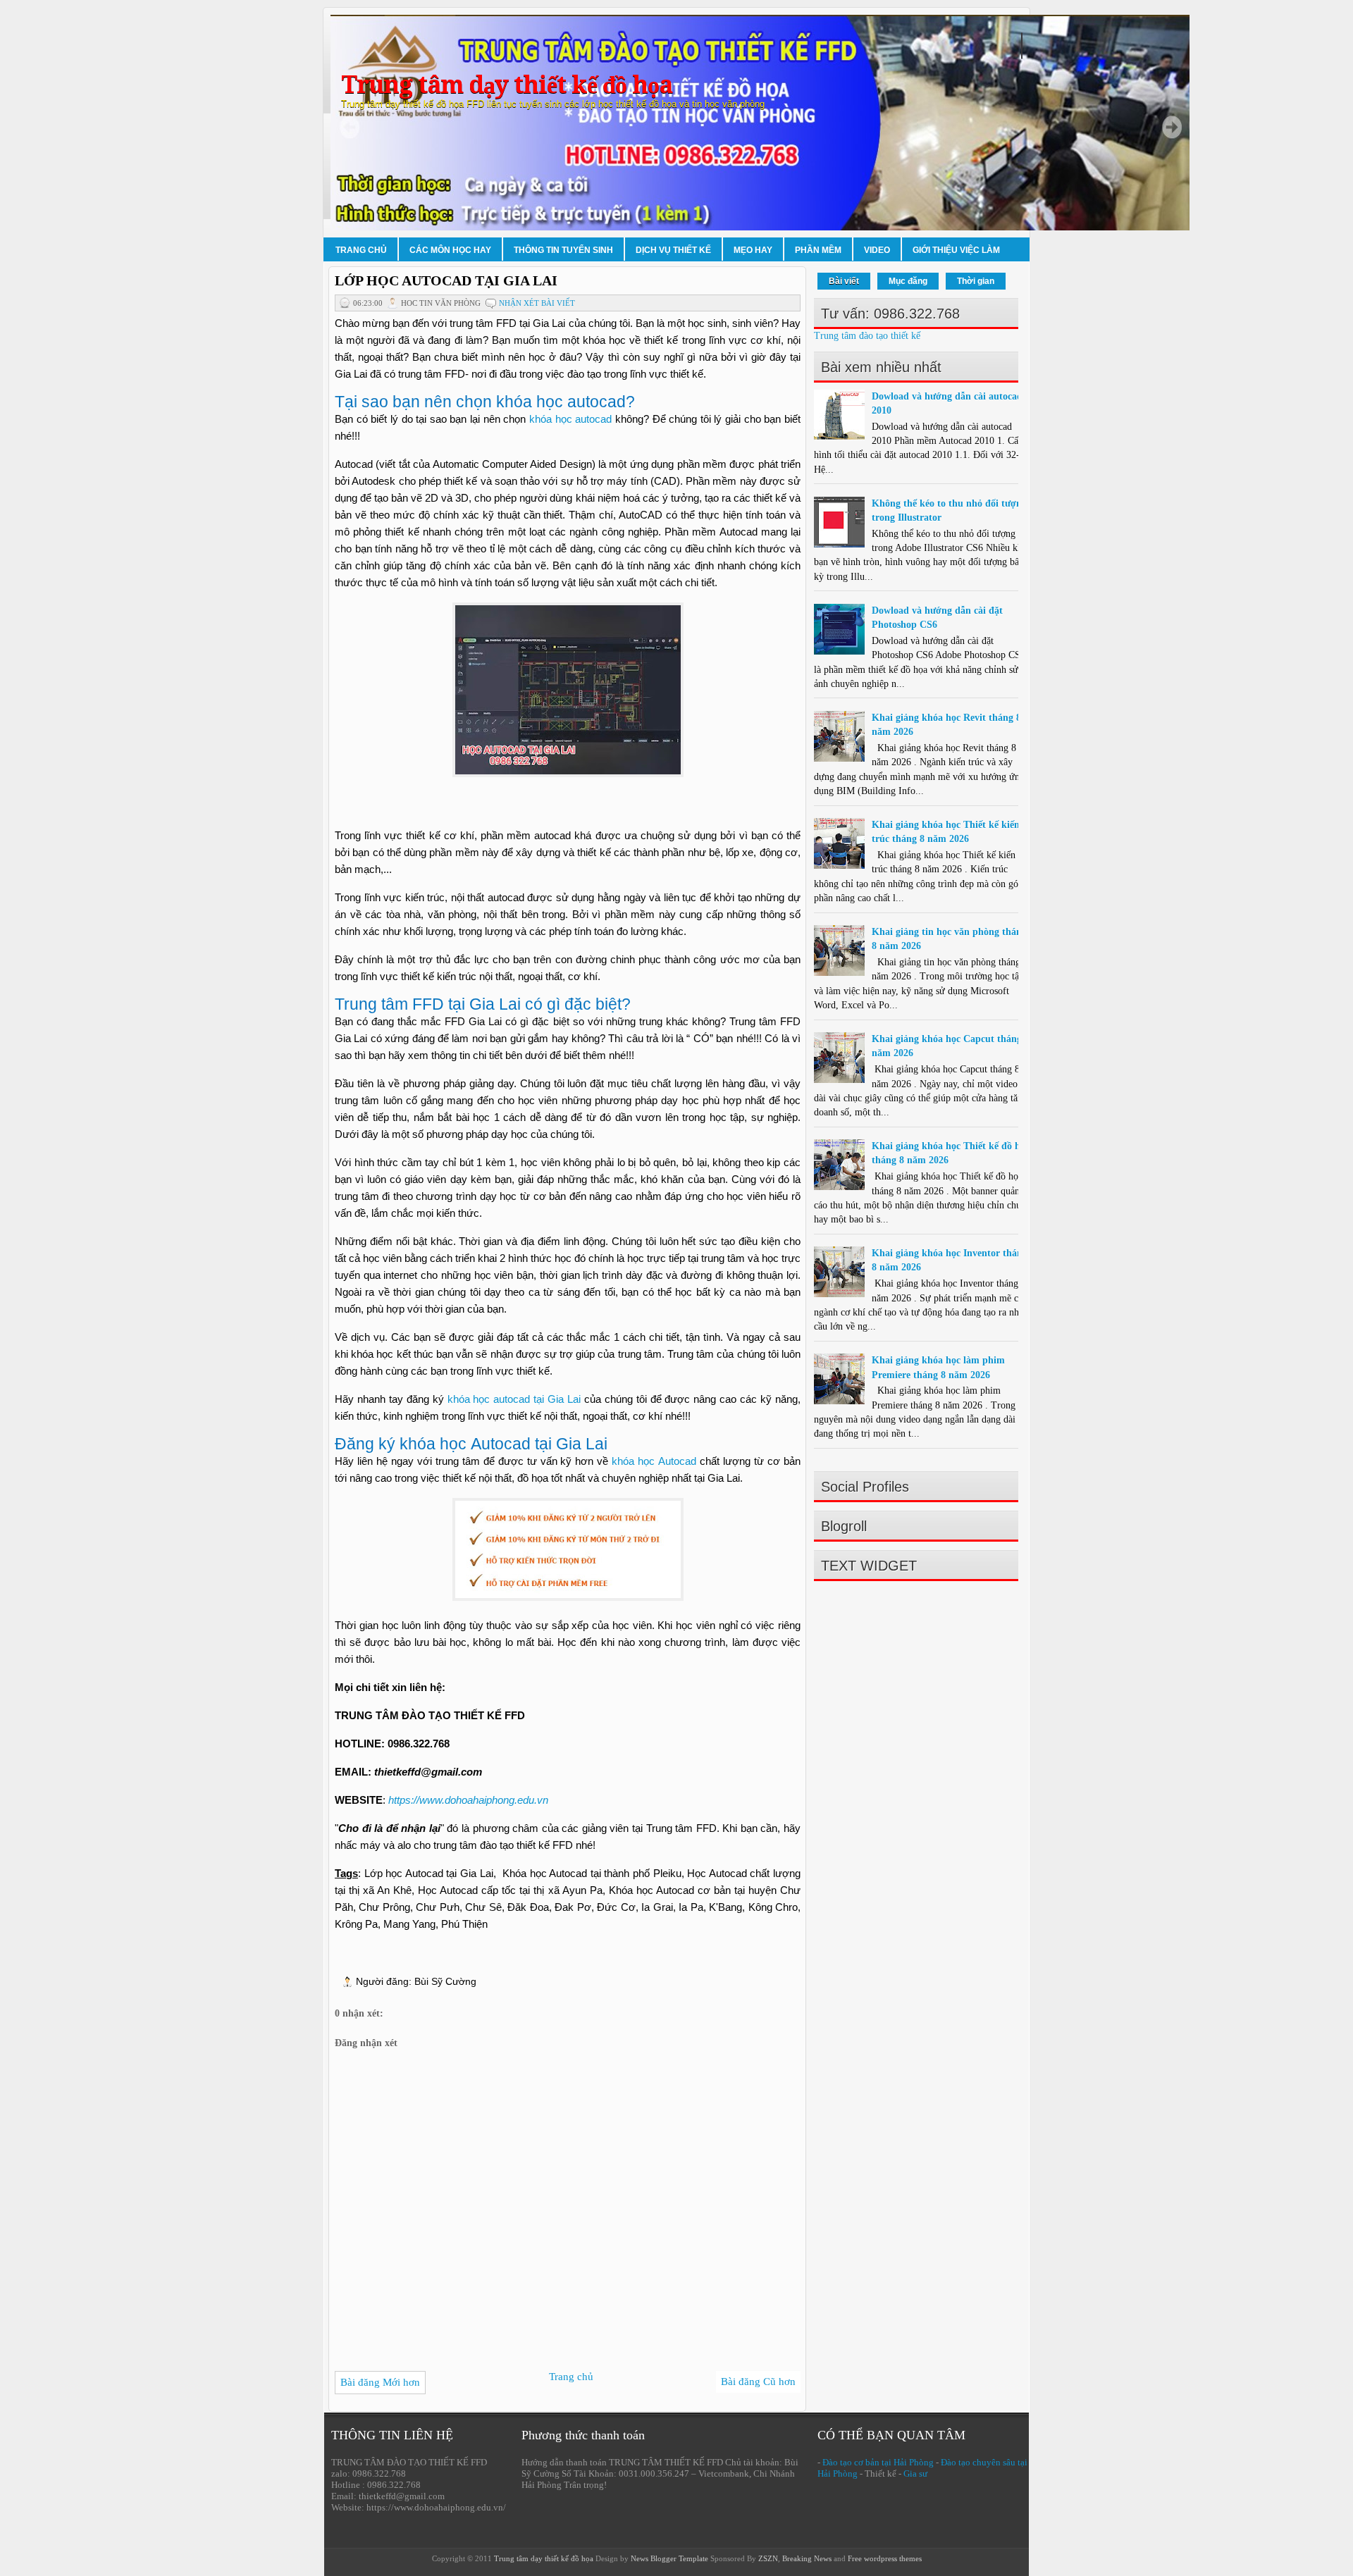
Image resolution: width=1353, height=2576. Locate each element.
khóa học (635, 1461)
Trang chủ (361, 250)
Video (877, 250)
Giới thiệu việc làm (956, 250)
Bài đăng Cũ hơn (758, 2382)
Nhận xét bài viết (537, 303)
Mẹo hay (753, 250)
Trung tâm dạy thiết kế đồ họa (507, 85)
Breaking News (807, 2558)
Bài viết (844, 281)
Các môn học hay (450, 250)
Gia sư (915, 2473)
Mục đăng (908, 281)
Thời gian (976, 281)
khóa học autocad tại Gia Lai (514, 1399)
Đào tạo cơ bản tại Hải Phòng (878, 2462)
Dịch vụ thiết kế (673, 250)
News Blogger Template (669, 2558)
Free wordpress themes (885, 2558)
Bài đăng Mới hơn (380, 2382)
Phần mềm (818, 250)
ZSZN (768, 2558)
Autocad (677, 1461)
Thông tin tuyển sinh (563, 250)
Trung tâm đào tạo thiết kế (867, 336)
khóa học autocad (570, 419)
